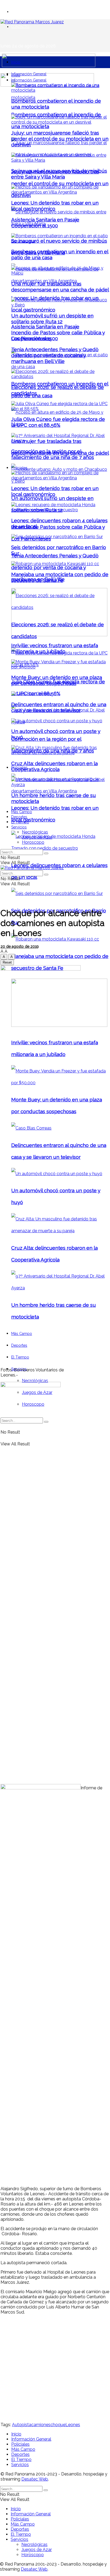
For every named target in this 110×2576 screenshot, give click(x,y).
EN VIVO (18, 12)
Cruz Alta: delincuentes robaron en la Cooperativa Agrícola (54, 766)
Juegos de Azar (37, 837)
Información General (29, 74)
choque (58, 2425)
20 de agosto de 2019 (20, 946)
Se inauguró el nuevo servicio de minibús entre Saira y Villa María (59, 174)
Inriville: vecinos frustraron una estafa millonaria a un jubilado (55, 648)
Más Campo (22, 812)
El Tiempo (20, 822)
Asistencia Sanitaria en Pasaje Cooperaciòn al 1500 (45, 223)
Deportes (19, 817)
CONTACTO (20, 27)
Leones (73, 2425)
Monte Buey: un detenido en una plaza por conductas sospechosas (57, 680)
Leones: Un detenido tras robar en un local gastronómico (55, 206)
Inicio (16, 62)
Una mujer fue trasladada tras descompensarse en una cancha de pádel (60, 287)
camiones (41, 2425)
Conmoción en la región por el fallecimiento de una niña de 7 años (53, 454)
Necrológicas (35, 1381)
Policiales (19, 468)
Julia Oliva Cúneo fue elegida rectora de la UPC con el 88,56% (58, 422)
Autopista (22, 2425)
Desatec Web (35, 2479)
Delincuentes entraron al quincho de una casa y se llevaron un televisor (59, 707)
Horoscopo (33, 842)
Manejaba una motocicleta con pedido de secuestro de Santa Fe (60, 577)
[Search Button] (46, 853)
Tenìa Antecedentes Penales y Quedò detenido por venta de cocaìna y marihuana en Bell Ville (55, 567)
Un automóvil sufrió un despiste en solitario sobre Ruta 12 (52, 319)
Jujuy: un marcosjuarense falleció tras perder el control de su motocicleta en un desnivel (60, 183)
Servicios (19, 827)
